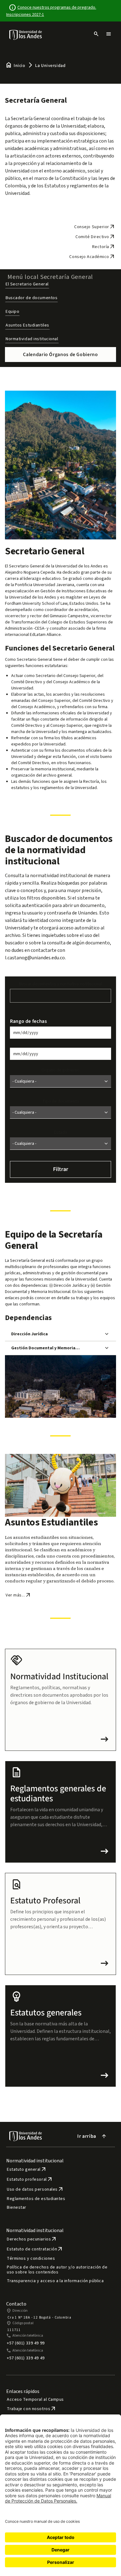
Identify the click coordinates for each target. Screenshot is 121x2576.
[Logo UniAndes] (26, 35)
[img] (26, 35)
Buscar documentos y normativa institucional (60, 984)
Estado (60, 1132)
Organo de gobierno (60, 1070)
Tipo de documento (61, 1101)
